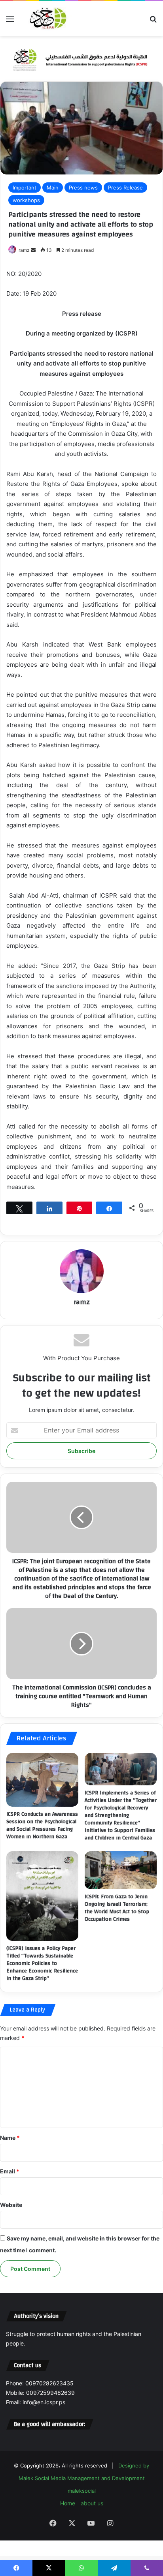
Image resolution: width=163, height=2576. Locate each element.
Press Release (125, 187)
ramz (24, 250)
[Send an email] (33, 250)
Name (10, 2138)
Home (68, 2503)
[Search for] (153, 22)
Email (10, 2171)
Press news (83, 187)
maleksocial (82, 2491)
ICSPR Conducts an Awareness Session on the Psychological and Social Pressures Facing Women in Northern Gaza (42, 1825)
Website (11, 2205)
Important (25, 187)
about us (92, 2503)
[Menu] (10, 22)
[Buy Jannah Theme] (81, 58)
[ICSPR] (47, 19)
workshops (26, 200)
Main (53, 187)
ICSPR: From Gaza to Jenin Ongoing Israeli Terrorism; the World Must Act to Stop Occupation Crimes (117, 1908)
